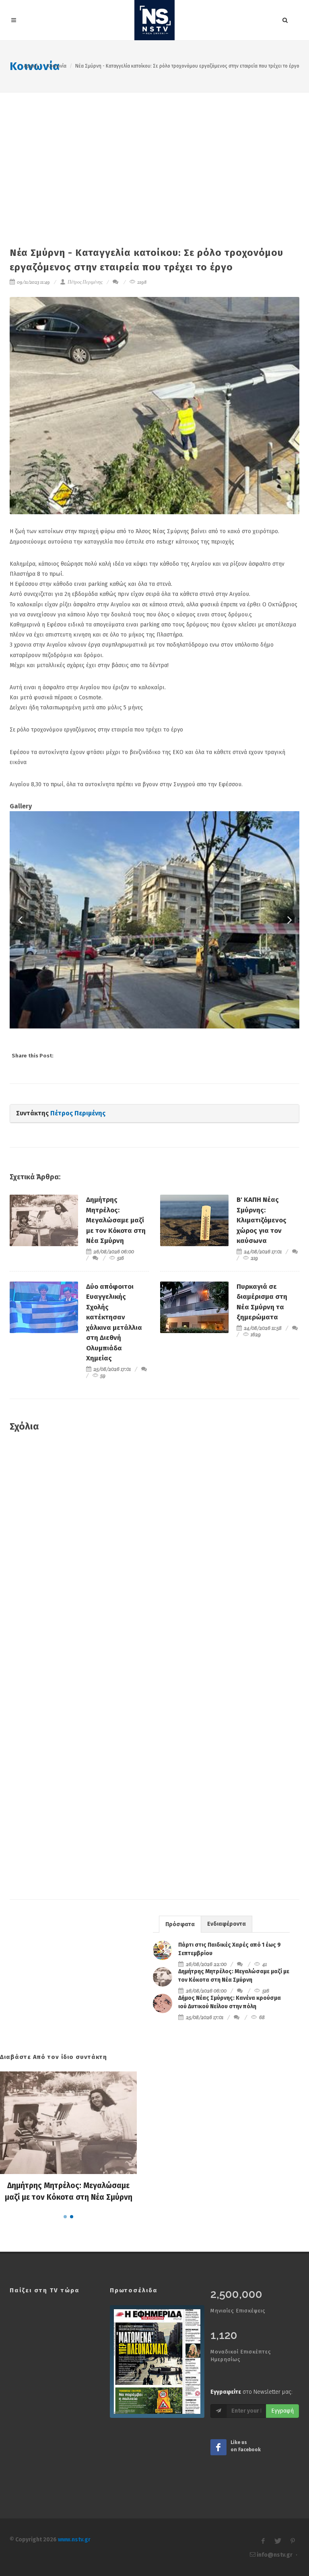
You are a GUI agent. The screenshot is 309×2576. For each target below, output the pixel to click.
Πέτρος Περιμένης (85, 282)
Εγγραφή (282, 2411)
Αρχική (31, 66)
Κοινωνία (57, 66)
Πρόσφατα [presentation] (180, 1924)
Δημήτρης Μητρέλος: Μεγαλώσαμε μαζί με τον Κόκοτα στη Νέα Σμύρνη (116, 1220)
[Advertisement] (154, 153)
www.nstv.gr (74, 2540)
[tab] (180, 1924)
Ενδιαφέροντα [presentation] (227, 1924)
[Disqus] (154, 1555)
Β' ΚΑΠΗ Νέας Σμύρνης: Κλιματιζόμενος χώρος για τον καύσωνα (262, 1220)
